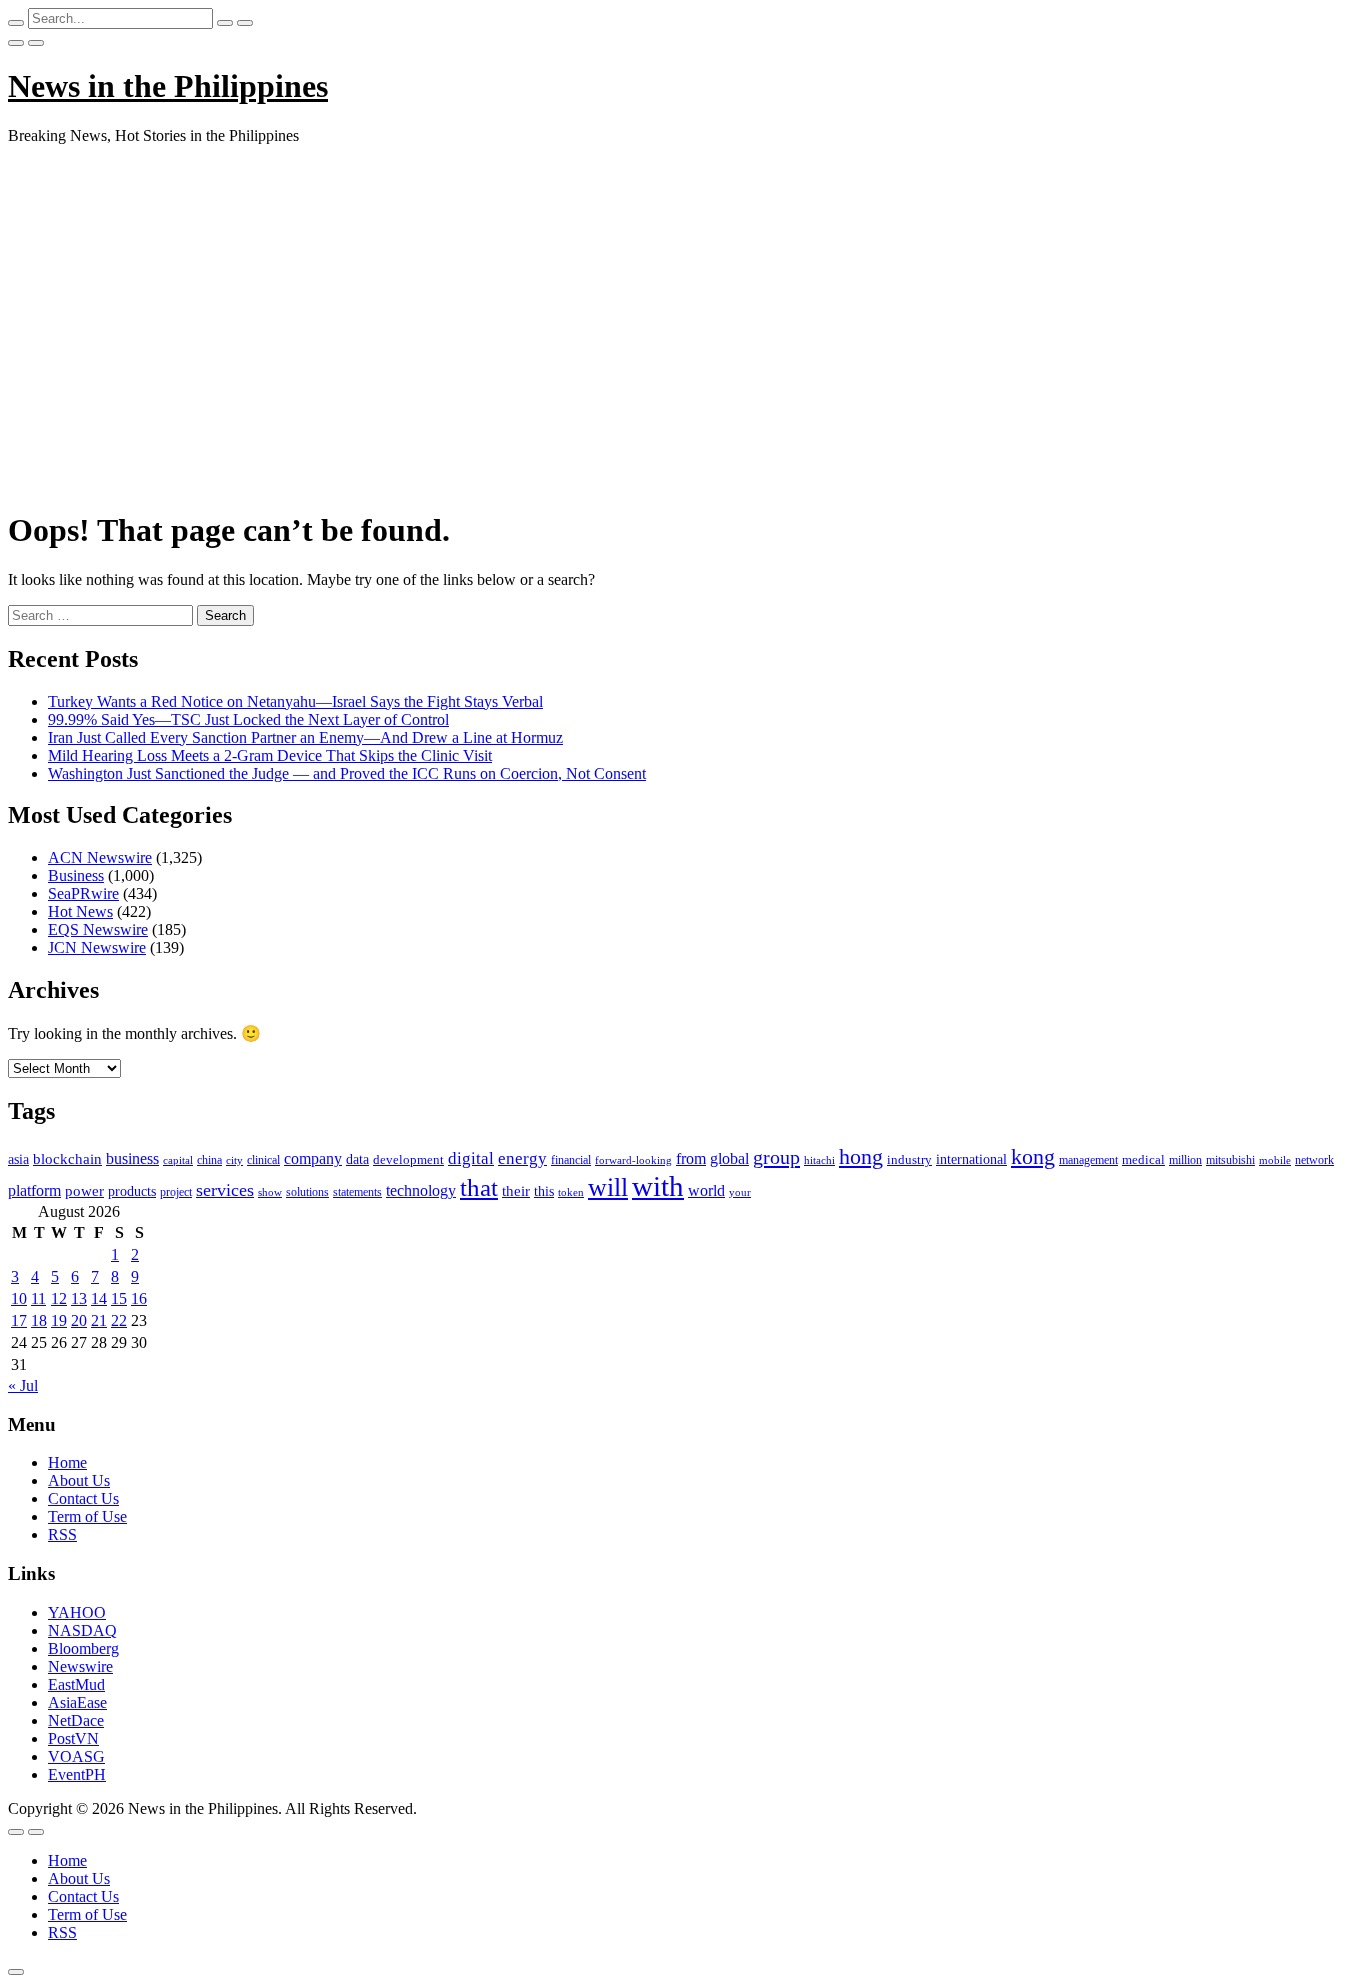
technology (421, 1190)
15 (119, 1298)
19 (59, 1320)
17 (19, 1320)
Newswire (80, 1666)
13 (79, 1298)
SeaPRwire (83, 893)
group (776, 1157)
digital (471, 1158)
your (740, 1192)
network (1314, 1160)
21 (99, 1320)
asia (18, 1159)
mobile (1275, 1160)
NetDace (76, 1720)
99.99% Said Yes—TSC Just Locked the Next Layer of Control (248, 719)
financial (571, 1160)
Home (67, 1462)
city (234, 1160)
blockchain (67, 1158)
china (209, 1160)
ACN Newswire (100, 857)
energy (522, 1158)
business (132, 1158)
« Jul (23, 1385)
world (706, 1190)
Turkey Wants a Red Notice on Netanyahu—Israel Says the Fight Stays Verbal (295, 701)
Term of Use (87, 1516)
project (176, 1192)
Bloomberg (83, 1648)
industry (909, 1159)
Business (76, 875)
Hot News (80, 911)
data (357, 1159)
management (1088, 1160)
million (1185, 1160)
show (270, 1192)
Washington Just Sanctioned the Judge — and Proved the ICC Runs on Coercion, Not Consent (347, 773)
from (691, 1158)
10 (19, 1298)
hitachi (819, 1160)
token (571, 1192)
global (729, 1158)
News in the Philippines (168, 86)
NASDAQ (82, 1630)
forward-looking (633, 1160)
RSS (62, 1534)
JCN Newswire (97, 947)
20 (79, 1320)
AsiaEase (77, 1702)
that (479, 1187)
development (408, 1160)
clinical (263, 1160)
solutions (307, 1192)
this (544, 1191)
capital (178, 1160)
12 (59, 1298)
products (132, 1191)
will (608, 1187)
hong (861, 1157)
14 (99, 1298)
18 (39, 1320)
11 (38, 1298)
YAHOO (77, 1612)
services (225, 1190)
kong (1033, 1157)
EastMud (76, 1684)
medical (1143, 1159)
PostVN (73, 1738)
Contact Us (83, 1498)
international (971, 1159)
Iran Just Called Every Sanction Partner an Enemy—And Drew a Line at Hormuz (305, 737)
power (84, 1191)
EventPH (77, 1774)
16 (139, 1298)
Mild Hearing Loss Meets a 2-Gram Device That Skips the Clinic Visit (270, 755)
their (516, 1191)
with (658, 1186)
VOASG (76, 1756)
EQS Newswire (98, 929)
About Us (79, 1480)
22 (119, 1320)
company (313, 1158)
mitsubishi (1230, 1160)
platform (34, 1190)
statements (357, 1192)
